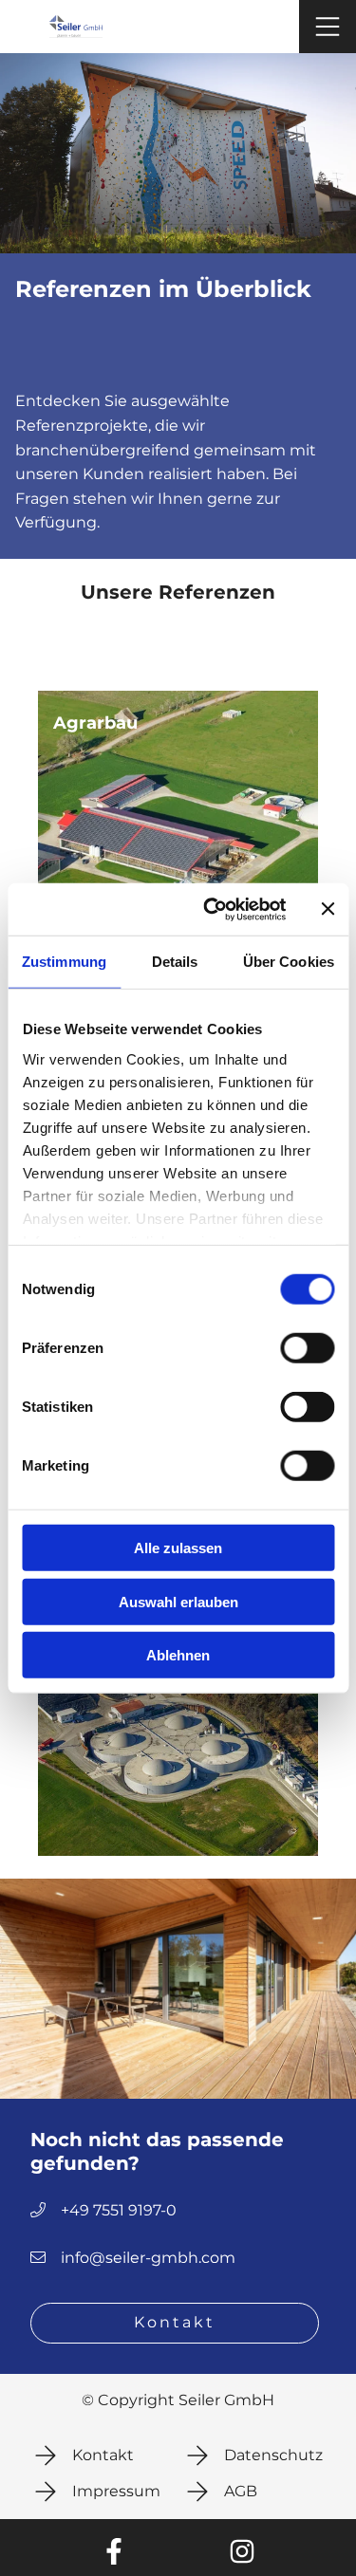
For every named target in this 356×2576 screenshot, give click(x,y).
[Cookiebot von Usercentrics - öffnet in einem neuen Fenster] (212, 909)
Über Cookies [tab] (289, 962)
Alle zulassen (178, 1548)
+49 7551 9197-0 (119, 2211)
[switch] (307, 1348)
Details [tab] (175, 962)
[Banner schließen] (328, 909)
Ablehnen (178, 1655)
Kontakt (175, 2323)
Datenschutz (273, 2456)
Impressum (116, 2492)
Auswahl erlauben (178, 1601)
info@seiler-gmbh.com (148, 2258)
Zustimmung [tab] (64, 962)
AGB (241, 2492)
